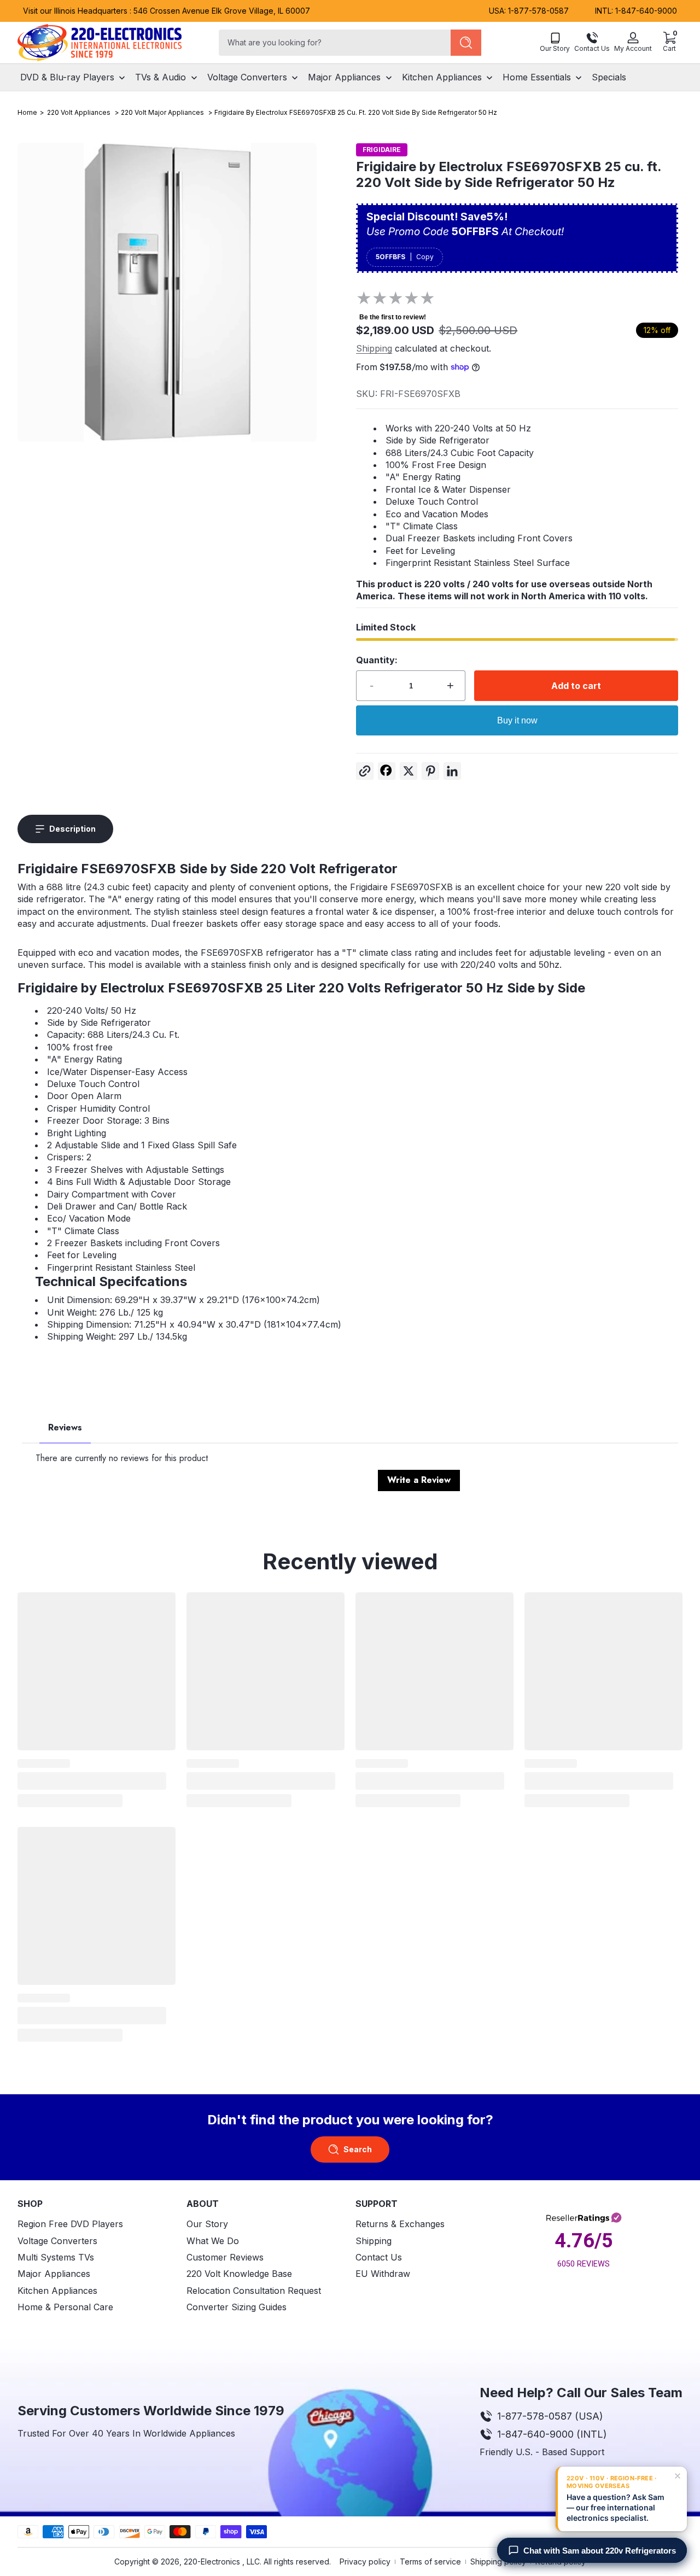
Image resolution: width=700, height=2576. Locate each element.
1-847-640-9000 (646, 11)
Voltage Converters (57, 2240)
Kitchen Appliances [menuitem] (442, 77)
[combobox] (332, 43)
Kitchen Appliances (57, 2290)
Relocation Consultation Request (254, 2290)
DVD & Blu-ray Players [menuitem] (67, 77)
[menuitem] (97, 2224)
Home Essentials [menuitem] (537, 77)
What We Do (213, 2240)
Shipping (374, 348)
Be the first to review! (393, 317)
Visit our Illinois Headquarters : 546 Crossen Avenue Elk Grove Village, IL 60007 (167, 11)
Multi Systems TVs (56, 2257)
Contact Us (379, 2257)
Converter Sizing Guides (237, 2307)
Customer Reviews (225, 2257)
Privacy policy (365, 2562)
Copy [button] (425, 257)
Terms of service (430, 2562)
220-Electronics (212, 2562)
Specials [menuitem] (609, 77)
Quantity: (377, 660)
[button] (669, 43)
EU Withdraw (383, 2274)
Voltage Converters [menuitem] (247, 77)
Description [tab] (72, 829)
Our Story (207, 2224)
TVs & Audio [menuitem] (161, 77)
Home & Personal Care (65, 2307)
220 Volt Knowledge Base (239, 2274)
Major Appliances (54, 2274)
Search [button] (358, 2149)
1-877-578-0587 (538, 11)
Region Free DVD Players (70, 2224)
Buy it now (517, 720)
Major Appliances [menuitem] (344, 77)
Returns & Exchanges (400, 2224)
